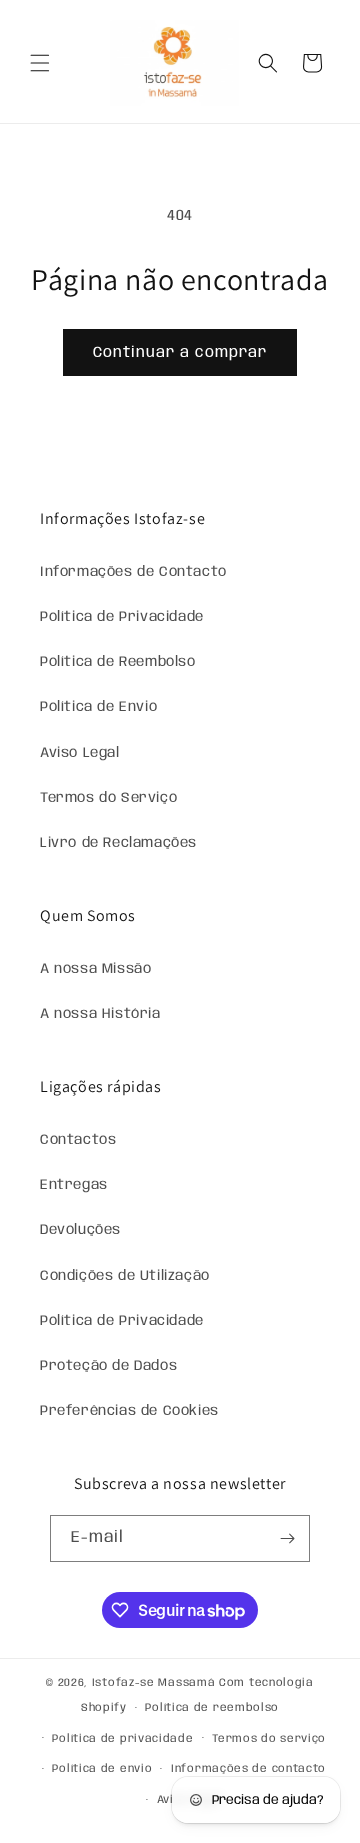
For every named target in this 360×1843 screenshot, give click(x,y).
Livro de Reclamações (118, 843)
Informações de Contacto (133, 572)
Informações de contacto (248, 1769)
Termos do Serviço (108, 798)
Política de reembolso (212, 1708)
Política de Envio (98, 707)
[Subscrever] (287, 1538)
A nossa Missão (95, 969)
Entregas (74, 1185)
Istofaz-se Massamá (154, 1683)
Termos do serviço (269, 1739)
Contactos (78, 1140)
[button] (40, 63)
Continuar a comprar (180, 353)
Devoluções (80, 1230)
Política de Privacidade (122, 617)
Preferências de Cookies (129, 1411)
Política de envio (102, 1769)
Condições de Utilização (125, 1276)
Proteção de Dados (108, 1366)
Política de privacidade (122, 1739)
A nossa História (100, 1014)
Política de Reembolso (118, 662)
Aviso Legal (80, 753)
